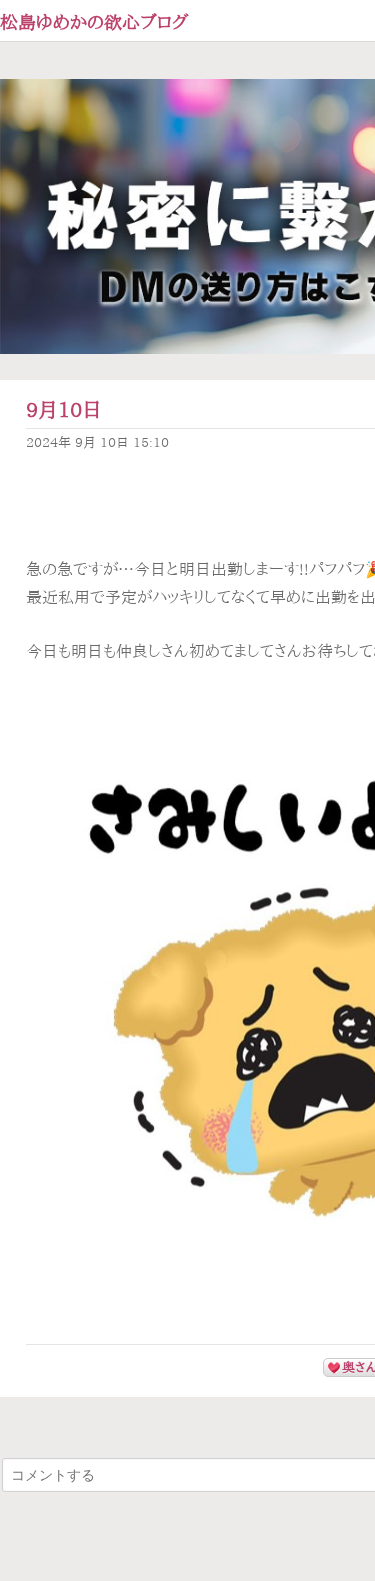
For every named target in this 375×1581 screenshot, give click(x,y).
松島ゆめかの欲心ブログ (94, 22)
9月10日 (64, 409)
